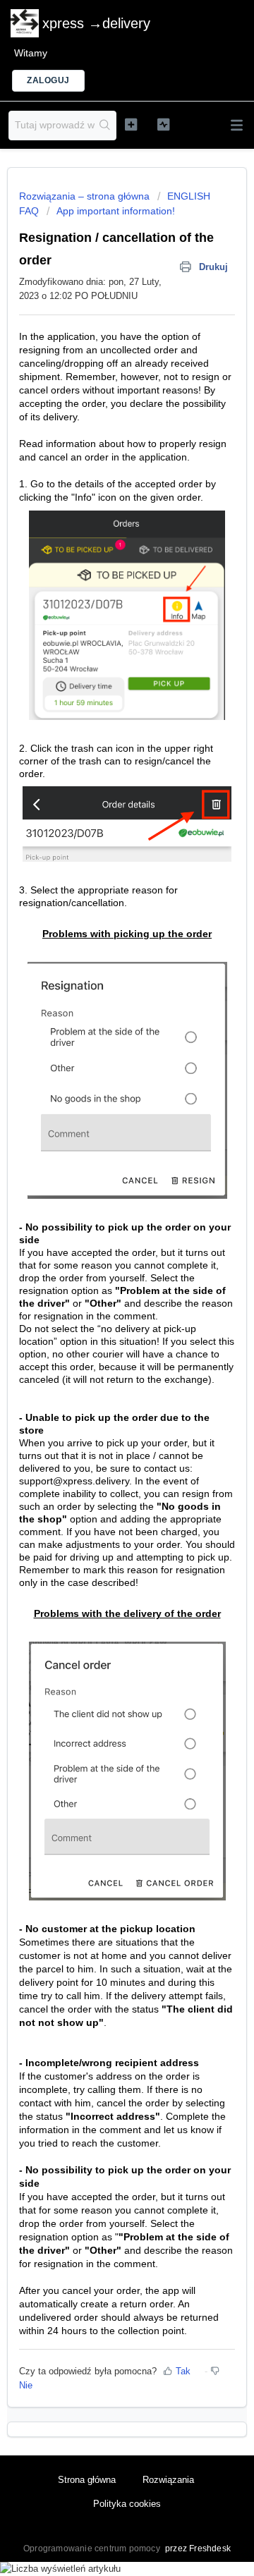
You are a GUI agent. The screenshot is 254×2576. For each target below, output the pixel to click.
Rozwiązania (168, 2480)
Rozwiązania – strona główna (86, 196)
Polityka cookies (127, 2504)
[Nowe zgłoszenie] (131, 124)
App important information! (116, 211)
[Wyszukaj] (105, 126)
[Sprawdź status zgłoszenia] (163, 124)
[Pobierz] (101, 1315)
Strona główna (87, 2480)
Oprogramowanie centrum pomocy (93, 2548)
